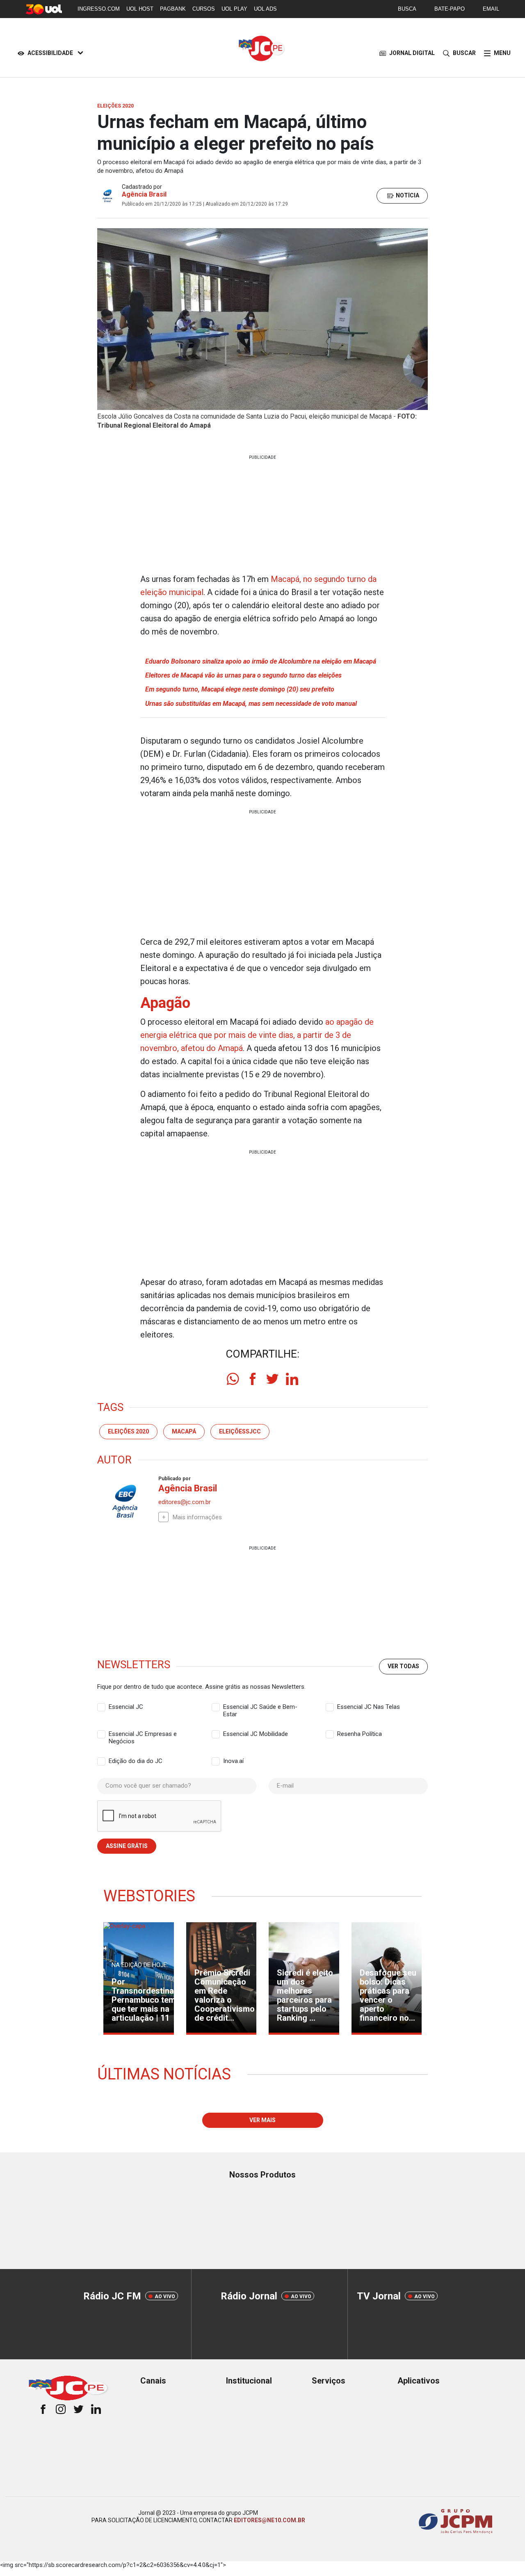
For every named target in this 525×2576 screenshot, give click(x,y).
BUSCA (407, 9)
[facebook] (253, 1379)
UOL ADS (265, 9)
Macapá (184, 1431)
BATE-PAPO (450, 9)
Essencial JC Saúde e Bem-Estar (260, 1707)
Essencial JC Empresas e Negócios (143, 1734)
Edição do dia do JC (136, 1761)
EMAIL (491, 9)
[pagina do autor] (125, 1501)
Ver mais (262, 2120)
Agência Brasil (144, 194)
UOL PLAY (234, 9)
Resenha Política (360, 1734)
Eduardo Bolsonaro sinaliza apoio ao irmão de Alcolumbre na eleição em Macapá (261, 661)
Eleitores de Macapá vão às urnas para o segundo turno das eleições (243, 675)
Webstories (149, 1896)
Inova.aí (233, 1761)
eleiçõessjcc (240, 1431)
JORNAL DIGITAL (412, 53)
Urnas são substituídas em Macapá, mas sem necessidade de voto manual (251, 704)
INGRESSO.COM (99, 9)
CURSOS (204, 9)
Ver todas (403, 1666)
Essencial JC (126, 1707)
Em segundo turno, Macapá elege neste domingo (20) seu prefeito (240, 689)
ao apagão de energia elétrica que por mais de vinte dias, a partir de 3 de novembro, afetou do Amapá (257, 1035)
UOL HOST (140, 9)
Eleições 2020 (128, 1431)
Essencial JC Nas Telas (369, 1707)
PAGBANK (173, 9)
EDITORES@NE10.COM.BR (269, 2520)
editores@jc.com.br (185, 1502)
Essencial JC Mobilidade (256, 1734)
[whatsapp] (233, 1379)
